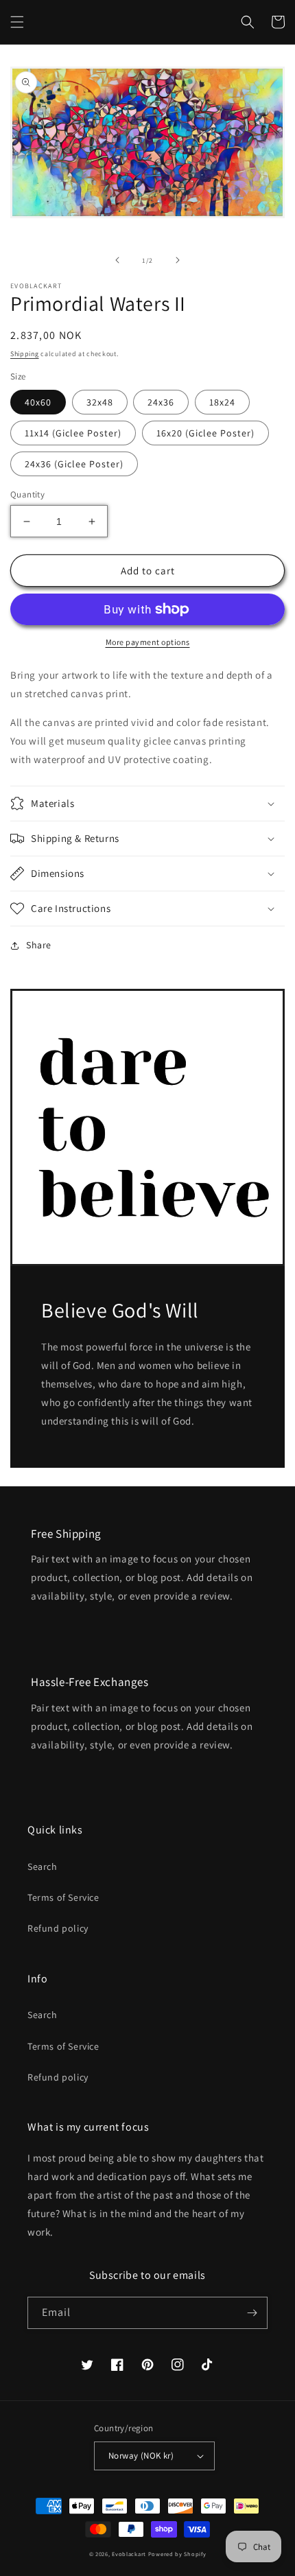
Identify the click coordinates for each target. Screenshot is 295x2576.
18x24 (222, 402)
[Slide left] (117, 260)
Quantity (27, 494)
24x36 (161, 402)
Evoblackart (129, 2554)
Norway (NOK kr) (141, 2456)
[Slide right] (178, 260)
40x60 (38, 402)
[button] (17, 22)
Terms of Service (63, 1897)
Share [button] (39, 945)
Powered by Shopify (177, 2554)
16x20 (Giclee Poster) (205, 433)
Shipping (25, 354)
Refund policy (58, 1928)
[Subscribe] (252, 2313)
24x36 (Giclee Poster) (74, 464)
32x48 (100, 402)
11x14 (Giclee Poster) (73, 433)
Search (43, 1866)
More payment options (148, 642)
